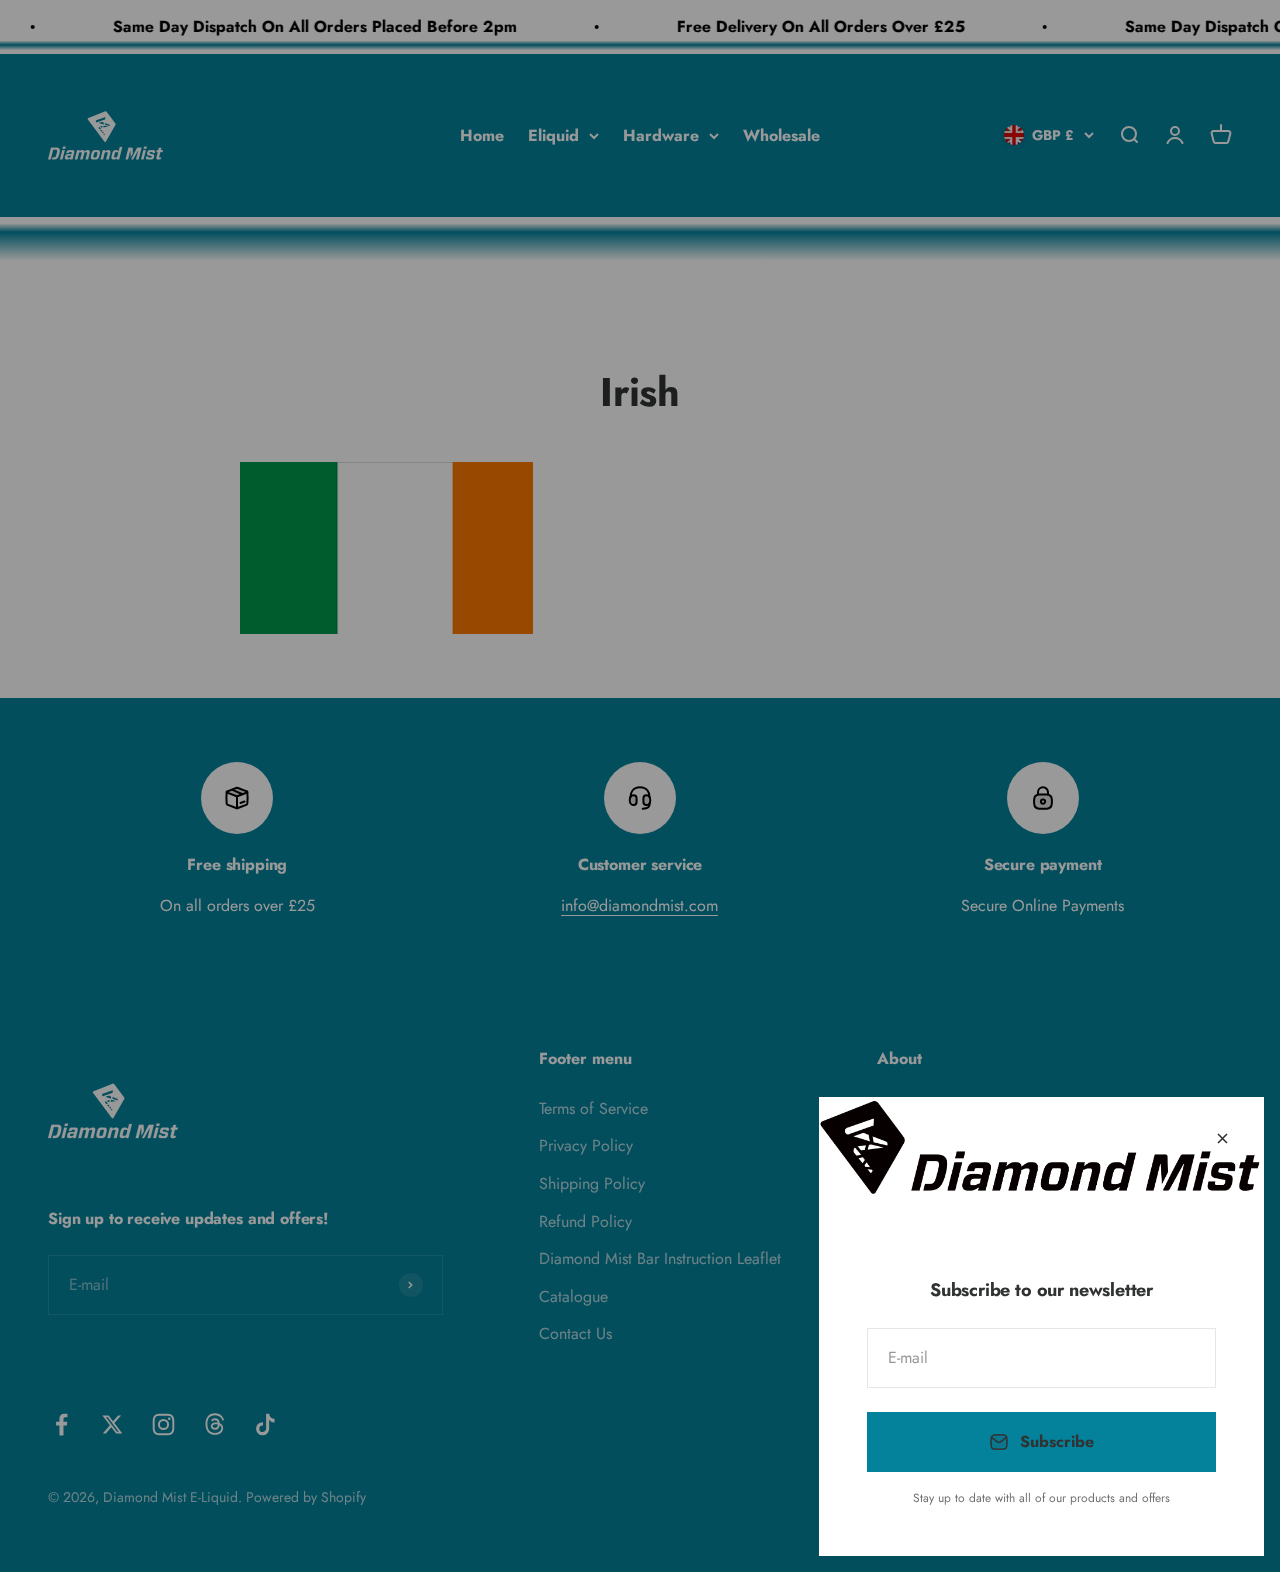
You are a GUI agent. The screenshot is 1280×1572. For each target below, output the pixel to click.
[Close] (1222, 1138)
